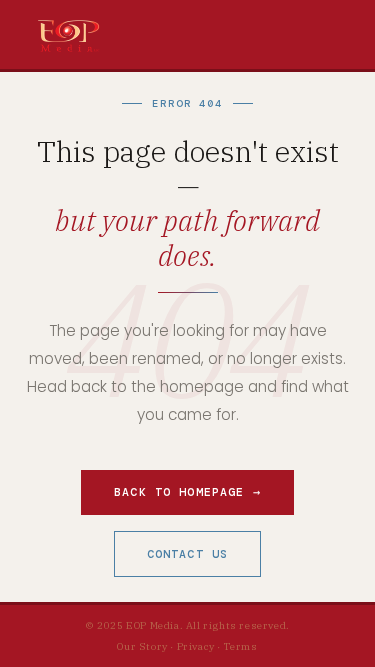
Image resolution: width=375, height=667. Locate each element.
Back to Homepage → (187, 492)
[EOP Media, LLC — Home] (68, 35)
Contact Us (188, 554)
